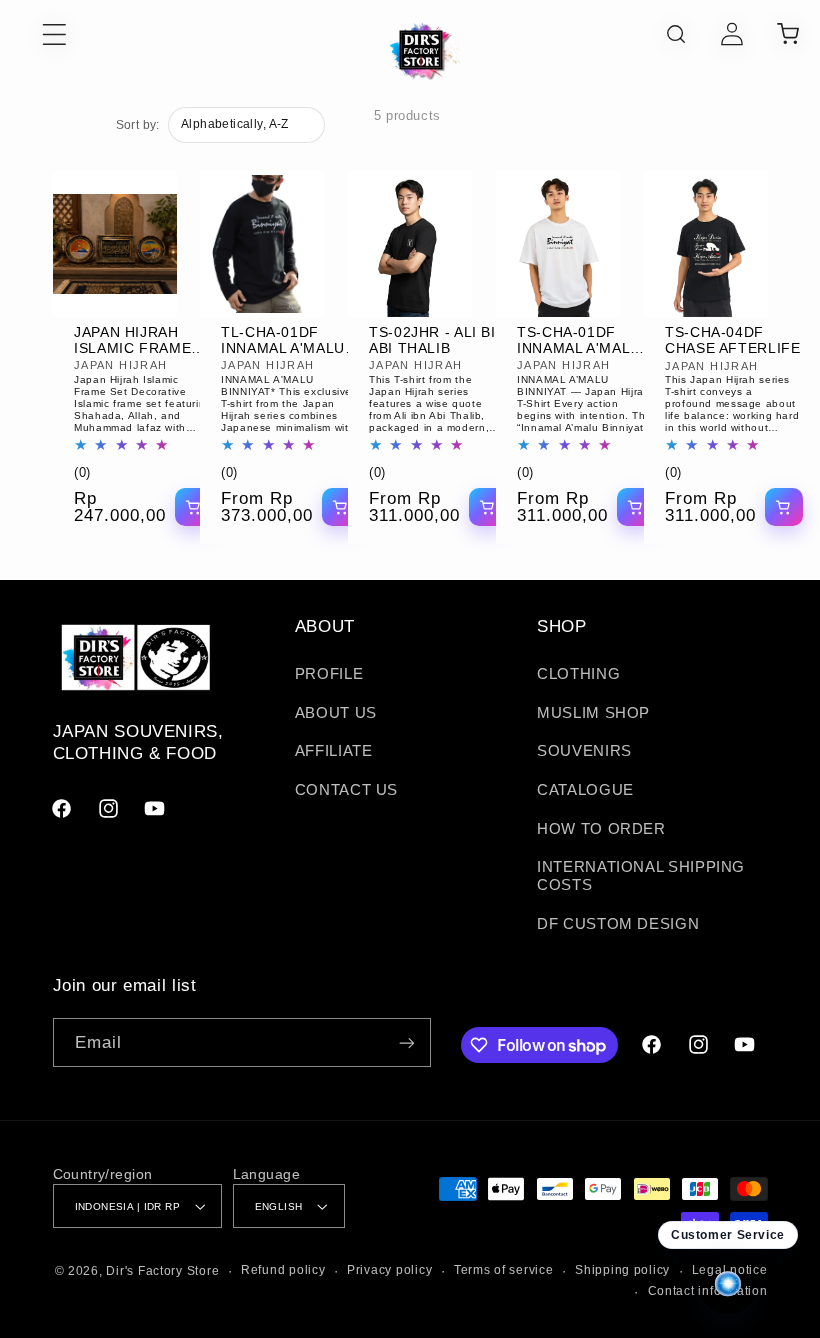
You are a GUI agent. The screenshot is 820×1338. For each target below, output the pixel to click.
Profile (329, 674)
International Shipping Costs (641, 876)
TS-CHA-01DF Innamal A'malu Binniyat (579, 340)
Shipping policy (622, 1270)
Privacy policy (389, 1270)
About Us (336, 713)
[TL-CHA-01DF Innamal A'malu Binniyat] (262, 244)
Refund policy (283, 1270)
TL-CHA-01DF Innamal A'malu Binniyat (283, 340)
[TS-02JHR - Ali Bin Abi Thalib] (410, 244)
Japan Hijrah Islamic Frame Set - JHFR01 (132, 340)
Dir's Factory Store (162, 1271)
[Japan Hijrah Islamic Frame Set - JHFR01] (115, 244)
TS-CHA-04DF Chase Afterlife (732, 340)
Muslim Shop (593, 713)
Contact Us (346, 790)
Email (98, 1042)
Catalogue (585, 790)
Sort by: (138, 125)
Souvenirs (584, 751)
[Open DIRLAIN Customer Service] (728, 1285)
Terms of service (504, 1270)
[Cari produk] (676, 34)
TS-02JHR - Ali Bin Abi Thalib (437, 340)
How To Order (601, 829)
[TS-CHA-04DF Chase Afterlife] (706, 244)
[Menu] (34, 34)
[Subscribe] (406, 1042)
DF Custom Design (618, 924)
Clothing (578, 674)
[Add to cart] (193, 507)
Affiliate (334, 751)
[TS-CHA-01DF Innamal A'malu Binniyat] (558, 244)
